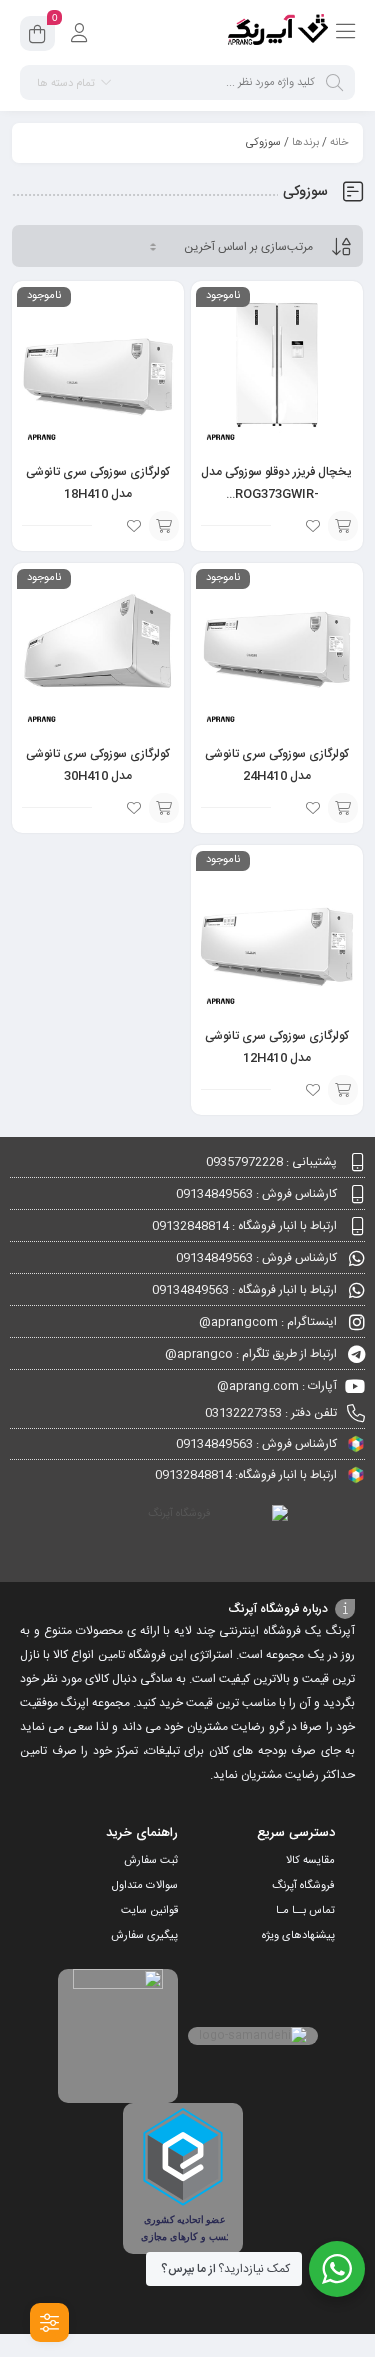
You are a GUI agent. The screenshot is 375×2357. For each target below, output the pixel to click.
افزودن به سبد (164, 526)
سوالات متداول (145, 1886)
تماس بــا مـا (305, 1911)
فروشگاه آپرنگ (303, 1886)
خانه (339, 143)
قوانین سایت (149, 1911)
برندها (305, 143)
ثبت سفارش (151, 1861)
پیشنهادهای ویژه (298, 1936)
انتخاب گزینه (343, 526)
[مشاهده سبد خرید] (37, 37)
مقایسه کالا (310, 1861)
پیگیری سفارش (144, 1936)
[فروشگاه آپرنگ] (278, 33)
